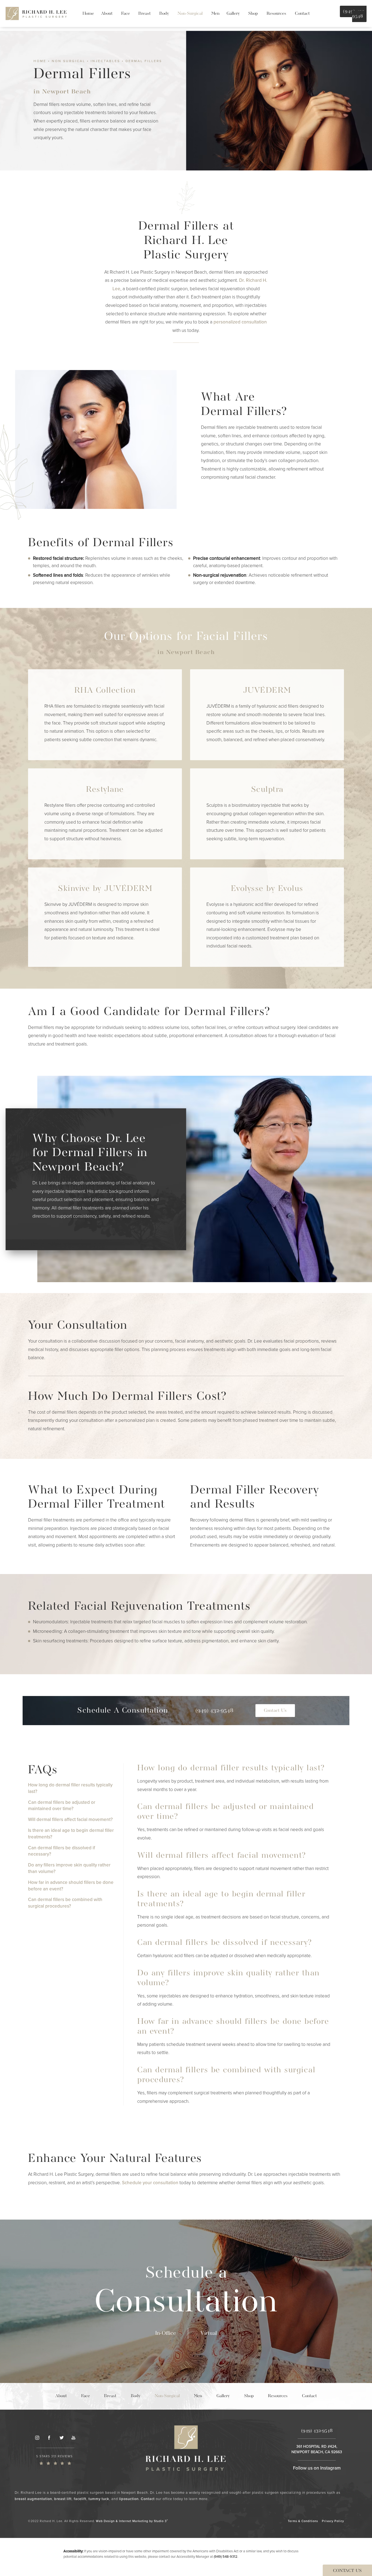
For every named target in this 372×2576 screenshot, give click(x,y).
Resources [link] (276, 14)
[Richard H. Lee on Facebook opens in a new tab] (49, 2438)
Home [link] (88, 14)
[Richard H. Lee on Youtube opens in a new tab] (74, 2438)
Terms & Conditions (303, 2521)
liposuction (129, 2499)
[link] (55, 2460)
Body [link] (164, 14)
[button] (214, 1711)
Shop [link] (253, 14)
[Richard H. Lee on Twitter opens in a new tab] (61, 2438)
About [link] (107, 14)
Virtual (209, 2333)
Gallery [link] (233, 14)
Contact (148, 2499)
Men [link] (215, 14)
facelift (80, 2499)
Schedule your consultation (150, 2183)
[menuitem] (88, 14)
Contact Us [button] (347, 2571)
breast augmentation (33, 2499)
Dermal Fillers (144, 61)
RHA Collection (105, 690)
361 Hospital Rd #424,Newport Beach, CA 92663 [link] (317, 2449)
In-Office (166, 2333)
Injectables (105, 61)
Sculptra (267, 790)
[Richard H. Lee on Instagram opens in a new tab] (37, 2438)
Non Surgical (68, 61)
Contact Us (275, 1711)
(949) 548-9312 (226, 2557)
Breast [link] (144, 14)
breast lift (63, 2499)
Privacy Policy (333, 2521)
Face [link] (126, 14)
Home (40, 61)
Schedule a (186, 2293)
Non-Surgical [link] (190, 14)
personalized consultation (240, 322)
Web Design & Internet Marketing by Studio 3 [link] (132, 2521)
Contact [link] (302, 14)
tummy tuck (99, 2499)
